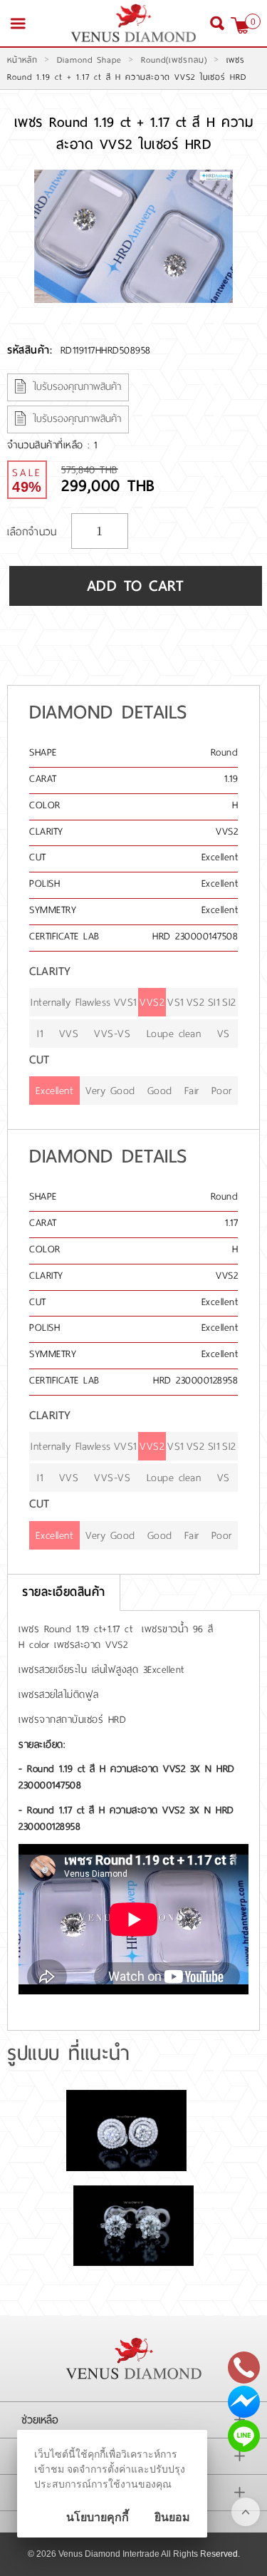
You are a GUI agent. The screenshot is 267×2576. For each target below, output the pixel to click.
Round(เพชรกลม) (174, 60)
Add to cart (136, 586)
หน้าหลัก (22, 60)
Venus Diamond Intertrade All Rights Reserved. (149, 2554)
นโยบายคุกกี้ (98, 2517)
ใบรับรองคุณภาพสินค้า (77, 387)
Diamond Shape (89, 60)
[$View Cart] (240, 25)
